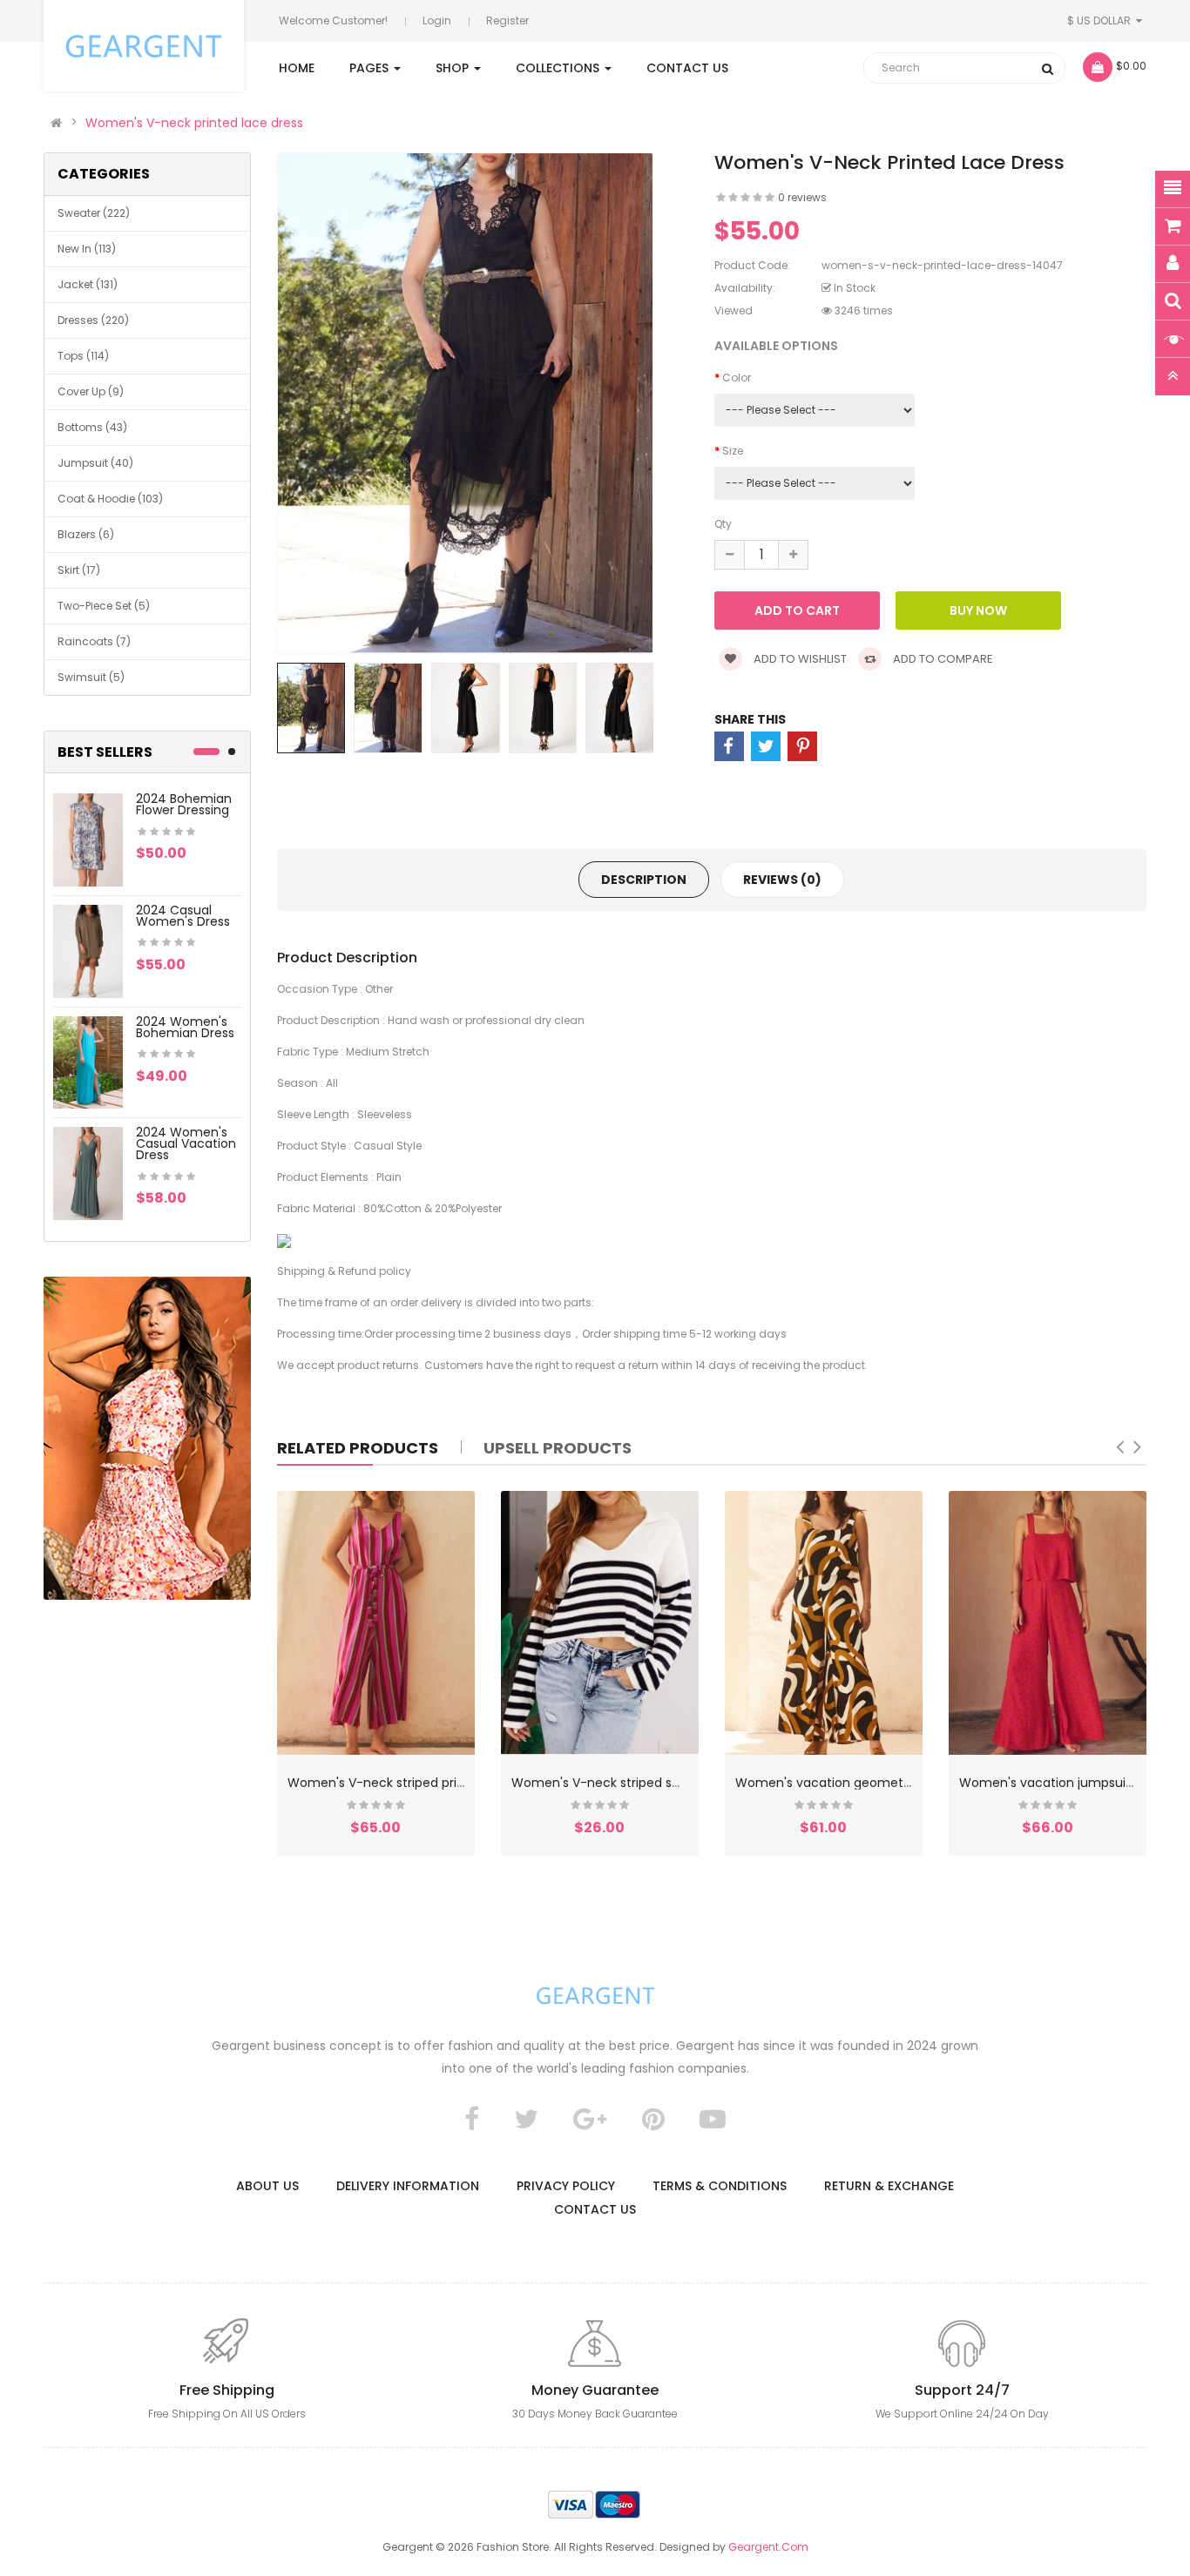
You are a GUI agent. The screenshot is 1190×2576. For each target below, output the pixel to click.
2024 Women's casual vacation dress (186, 1143)
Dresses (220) (93, 320)
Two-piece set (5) (104, 606)
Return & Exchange (889, 2186)
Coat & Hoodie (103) (110, 499)
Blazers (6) (86, 534)
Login (437, 20)
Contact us (595, 2209)
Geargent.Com (768, 2547)
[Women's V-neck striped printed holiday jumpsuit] (376, 1623)
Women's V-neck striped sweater (613, 1783)
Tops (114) (83, 356)
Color (737, 378)
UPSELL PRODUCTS (558, 1448)
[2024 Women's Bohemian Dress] (88, 1061)
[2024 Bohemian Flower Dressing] (88, 839)
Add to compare (942, 659)
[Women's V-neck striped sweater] (600, 1623)
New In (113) (87, 249)
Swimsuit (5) (91, 677)
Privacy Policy (566, 2186)
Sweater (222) (94, 213)
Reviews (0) (782, 880)
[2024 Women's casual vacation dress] (88, 1173)
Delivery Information (408, 2186)
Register (507, 20)
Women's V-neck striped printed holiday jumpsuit (438, 1783)
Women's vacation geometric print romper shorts (887, 1783)
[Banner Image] (147, 1438)
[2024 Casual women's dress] (88, 950)
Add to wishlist (799, 659)
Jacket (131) (88, 284)
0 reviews (802, 197)
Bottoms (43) (92, 427)
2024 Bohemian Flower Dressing (184, 804)
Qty (723, 524)
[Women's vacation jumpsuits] (1048, 1623)
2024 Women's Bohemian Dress (185, 1027)
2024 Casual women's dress (183, 916)
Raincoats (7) (94, 641)
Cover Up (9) (91, 391)
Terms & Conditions (720, 2186)
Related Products (358, 1448)
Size (733, 451)
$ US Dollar (1102, 20)
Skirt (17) (79, 570)
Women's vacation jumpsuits (1048, 1783)
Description (644, 880)
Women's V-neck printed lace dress (194, 123)
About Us (267, 2186)
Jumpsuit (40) (95, 463)
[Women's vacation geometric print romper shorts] (824, 1623)
